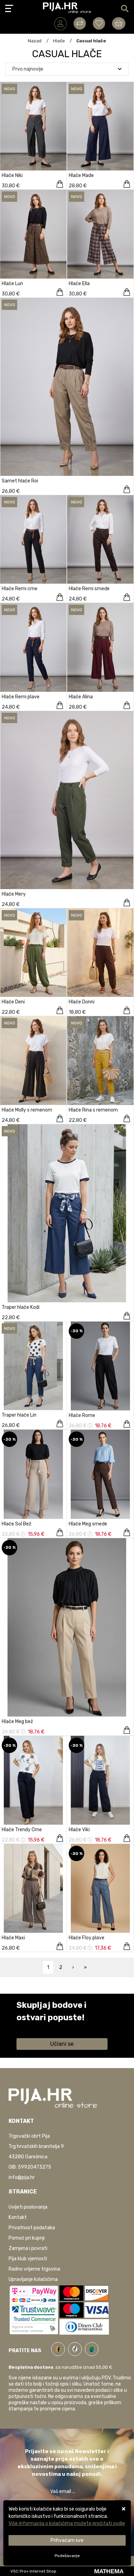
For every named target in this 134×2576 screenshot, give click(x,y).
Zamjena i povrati (28, 2248)
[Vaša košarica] (119, 23)
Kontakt (18, 2217)
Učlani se (62, 2044)
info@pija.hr (22, 2177)
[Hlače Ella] (127, 292)
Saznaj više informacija (42, 2027)
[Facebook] (60, 2348)
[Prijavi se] (60, 24)
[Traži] (125, 9)
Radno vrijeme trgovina (34, 2269)
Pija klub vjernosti (28, 2259)
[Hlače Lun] (60, 292)
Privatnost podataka (32, 2228)
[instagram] (92, 2348)
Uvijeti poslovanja (28, 2207)
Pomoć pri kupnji (27, 2238)
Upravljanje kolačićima (33, 2279)
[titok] (76, 2348)
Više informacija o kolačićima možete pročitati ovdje (67, 2523)
